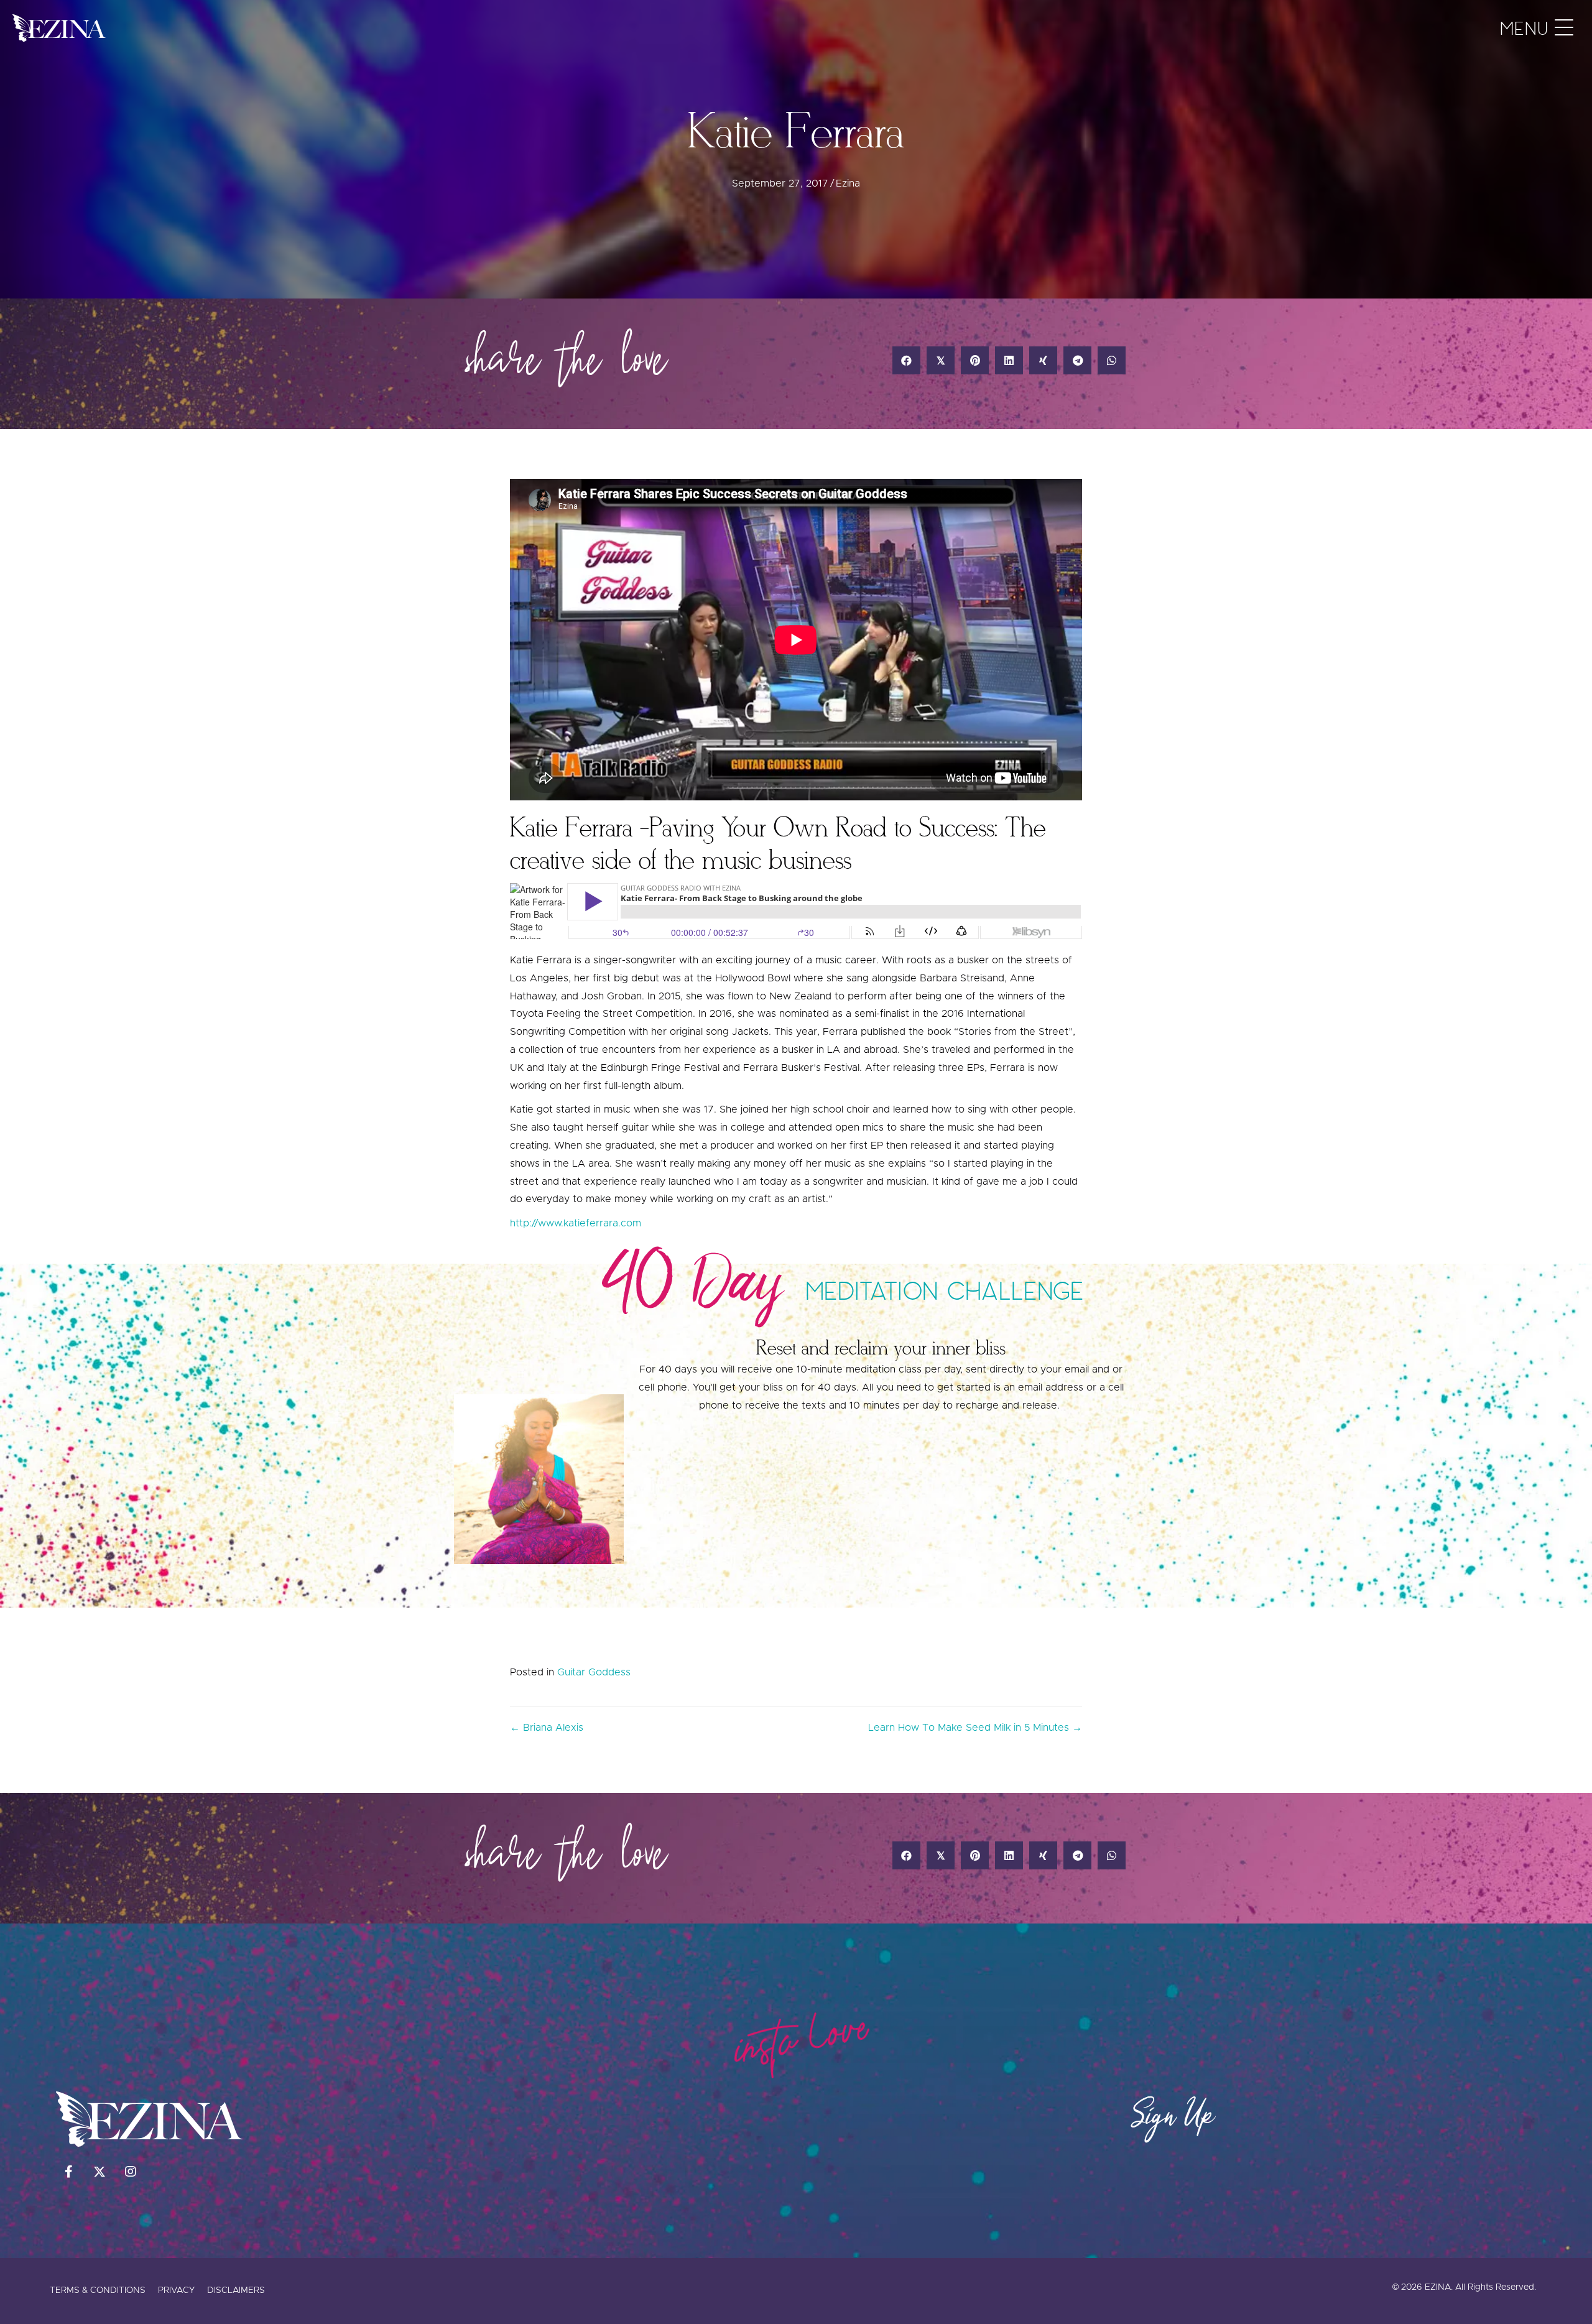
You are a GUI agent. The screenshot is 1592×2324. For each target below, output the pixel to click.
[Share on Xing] (1043, 360)
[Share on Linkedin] (1009, 360)
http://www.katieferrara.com (576, 1223)
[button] (1534, 28)
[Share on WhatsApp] (1112, 360)
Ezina (848, 183)
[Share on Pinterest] (975, 360)
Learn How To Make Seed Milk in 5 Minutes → (975, 1728)
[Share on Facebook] (906, 360)
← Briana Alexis (547, 1728)
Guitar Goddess (594, 1672)
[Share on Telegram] (1077, 360)
